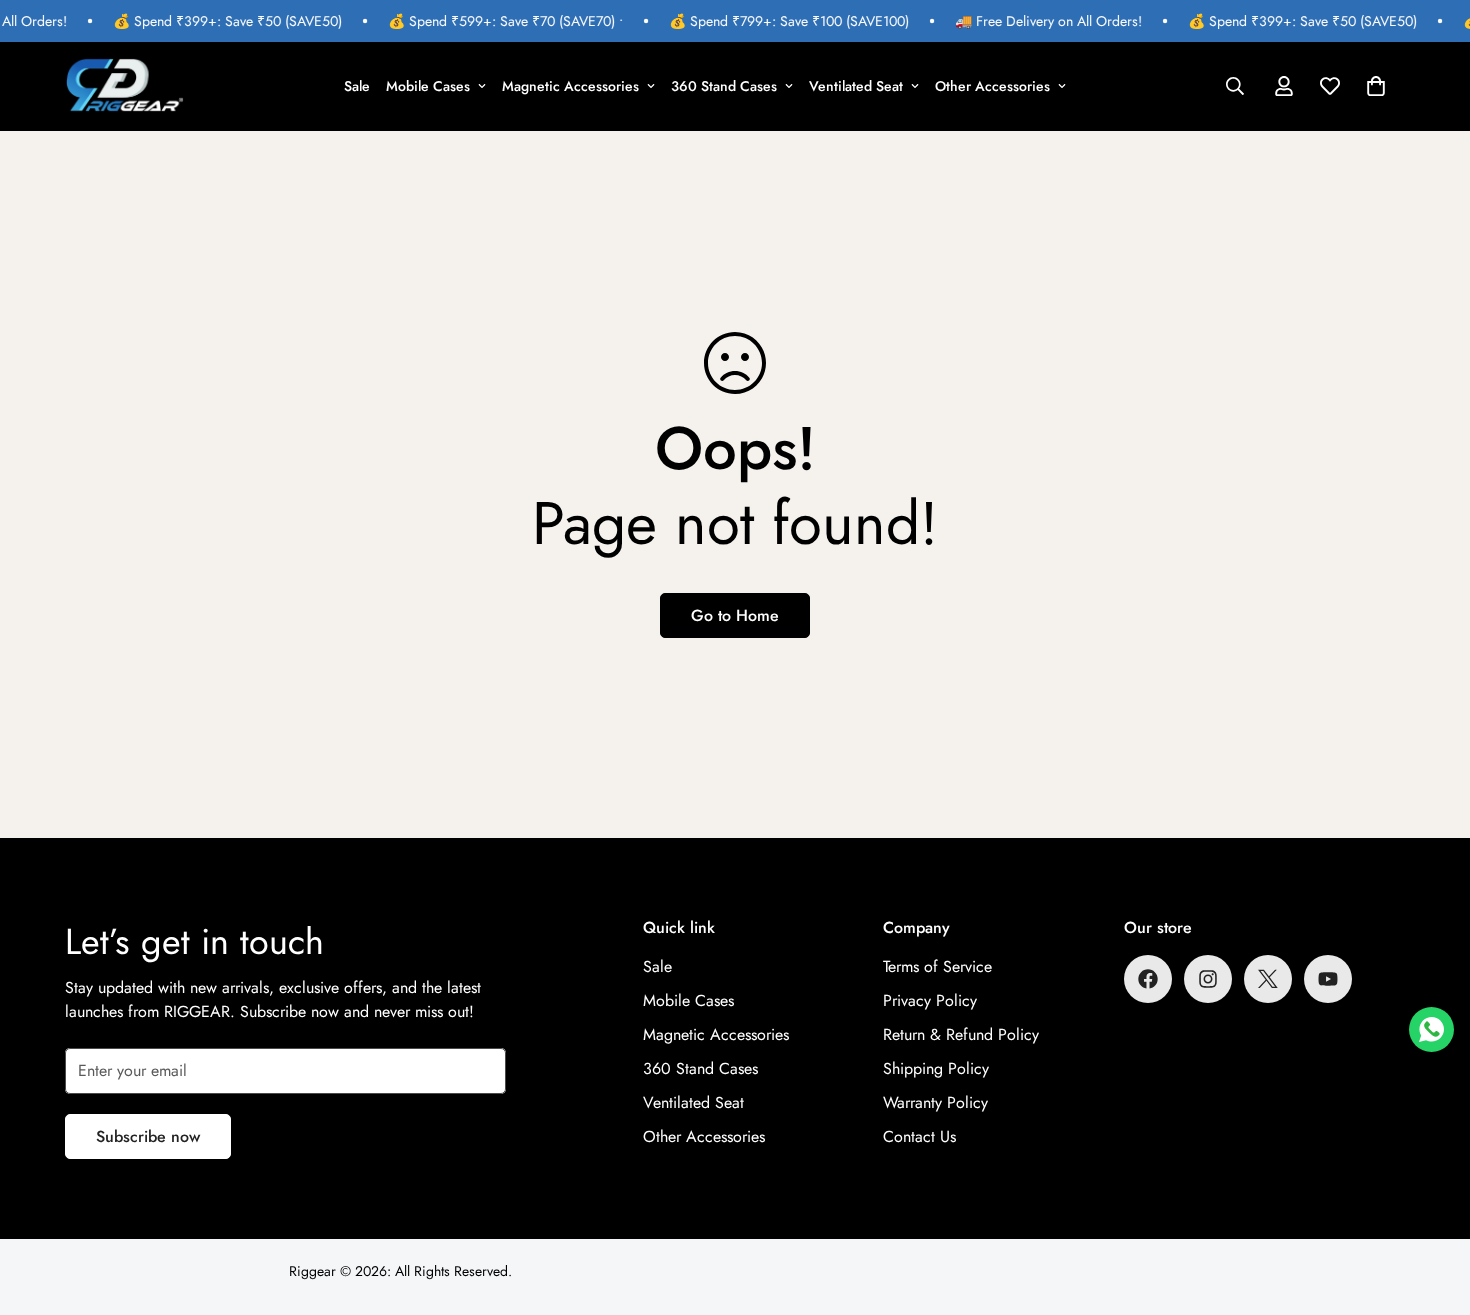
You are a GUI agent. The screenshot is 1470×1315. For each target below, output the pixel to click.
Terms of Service (937, 966)
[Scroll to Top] (1431, 1206)
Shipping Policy (936, 1068)
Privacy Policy (930, 1000)
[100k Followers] (1208, 979)
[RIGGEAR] (125, 86)
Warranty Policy (935, 1102)
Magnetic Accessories (570, 86)
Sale (357, 86)
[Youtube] (1328, 979)
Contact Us (919, 1136)
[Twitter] (1268, 979)
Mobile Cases (428, 86)
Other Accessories (992, 86)
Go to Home (735, 615)
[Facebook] (1148, 979)
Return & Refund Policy (961, 1034)
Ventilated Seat (856, 86)
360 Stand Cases (724, 86)
